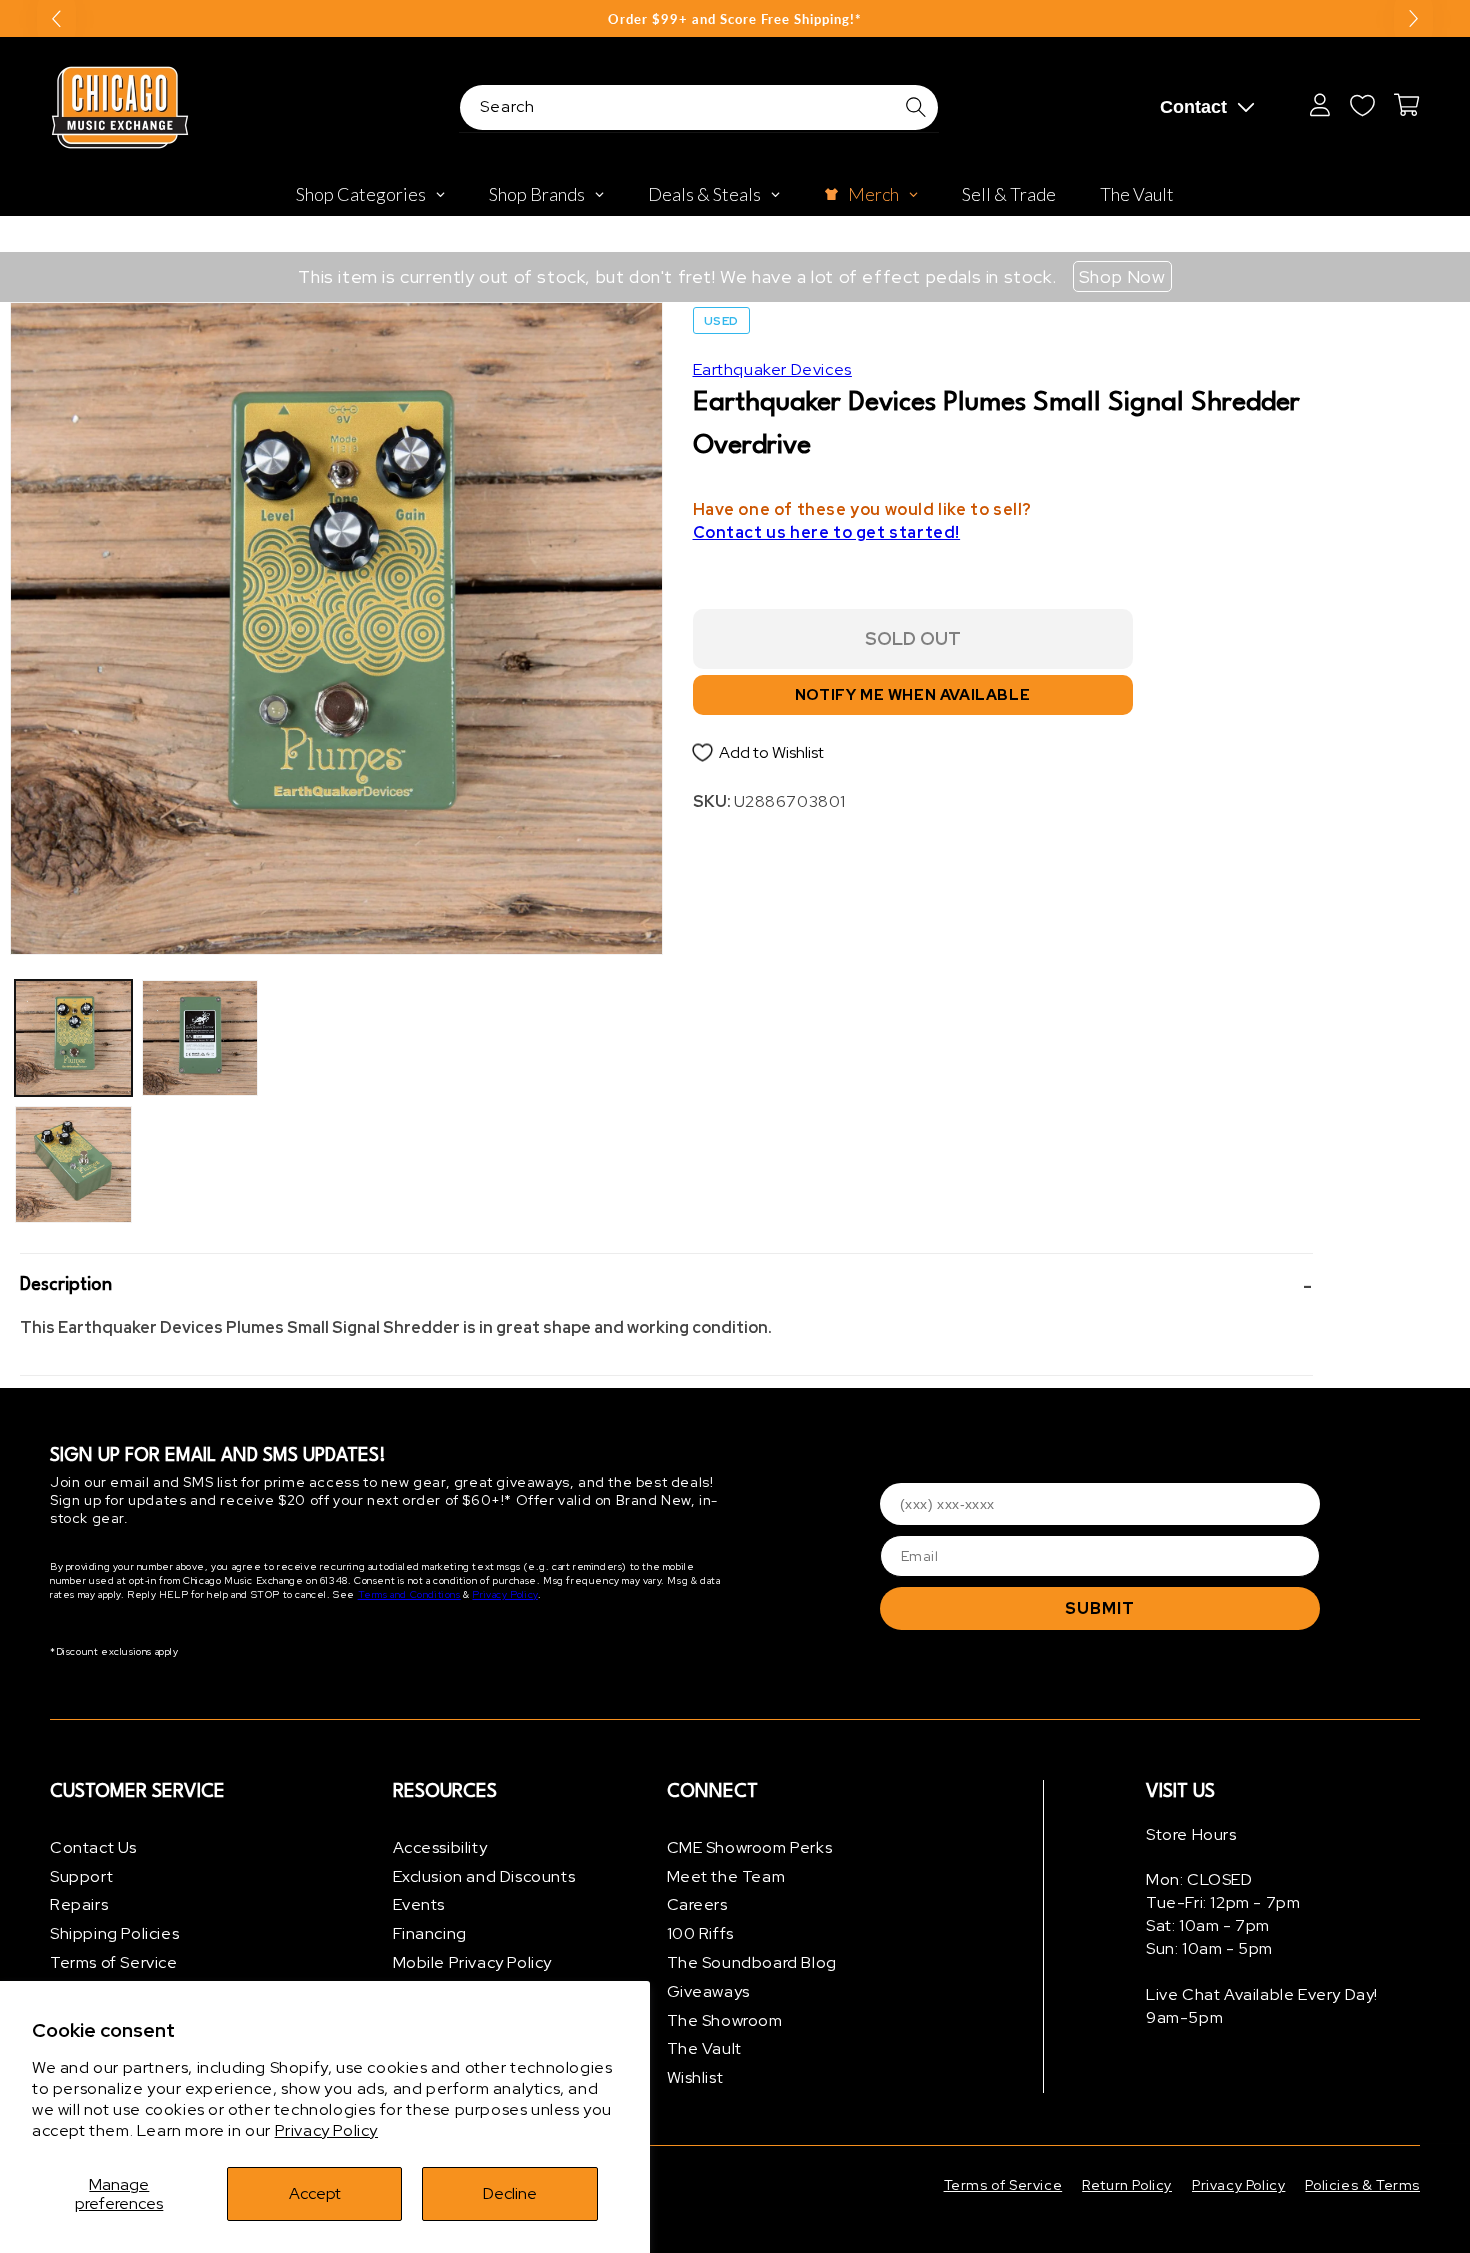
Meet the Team (726, 1876)
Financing (430, 1933)
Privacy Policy (326, 2130)
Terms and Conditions (409, 1595)
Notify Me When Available (912, 696)
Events (419, 1905)
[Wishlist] (1362, 105)
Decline (510, 2193)
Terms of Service (114, 1962)
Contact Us (93, 1847)
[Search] (916, 107)
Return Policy (1127, 2185)
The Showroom (725, 2020)
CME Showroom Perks (750, 1847)
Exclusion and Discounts (484, 1876)
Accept (315, 2193)
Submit (1100, 1608)
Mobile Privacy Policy (473, 1962)
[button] (666, 1286)
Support (81, 1876)
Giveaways (708, 1991)
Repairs (79, 1905)
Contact (1193, 107)
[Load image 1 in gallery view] (73, 1038)
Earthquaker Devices (772, 369)
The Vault (704, 2049)
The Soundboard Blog (752, 1962)
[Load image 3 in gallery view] (200, 1038)
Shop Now (1122, 276)
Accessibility (440, 1847)
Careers (697, 1905)
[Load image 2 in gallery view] (73, 1164)
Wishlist (695, 2077)
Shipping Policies (114, 1933)
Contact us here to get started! (827, 533)
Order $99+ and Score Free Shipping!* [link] (735, 19)
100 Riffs (700, 1933)
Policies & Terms (1362, 2185)
